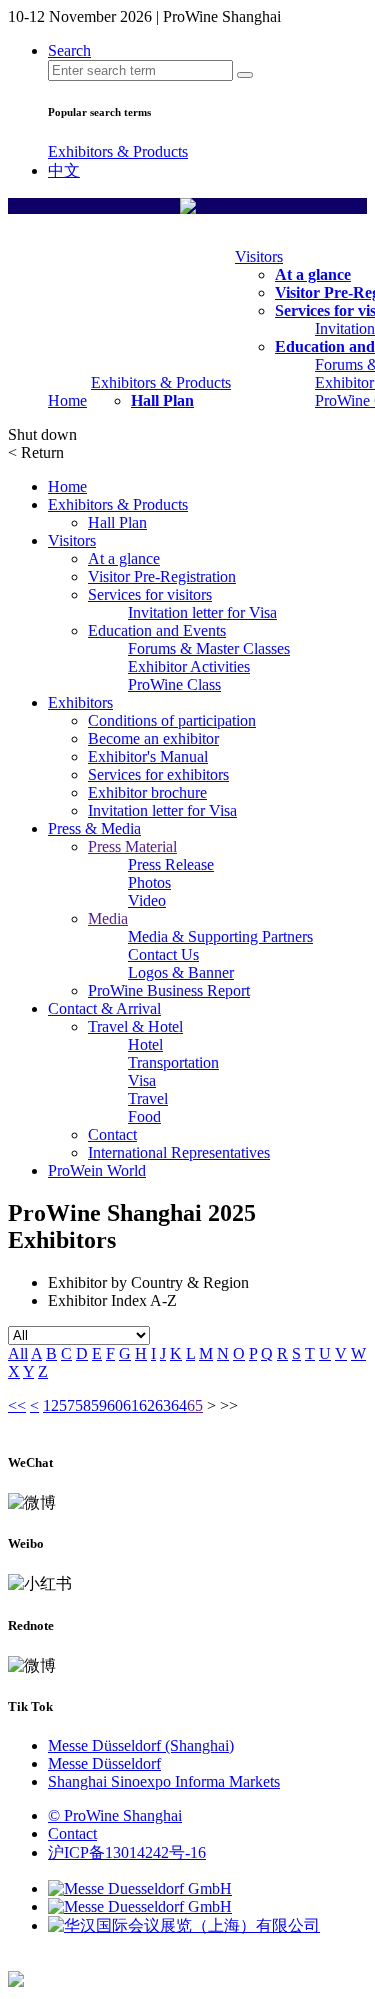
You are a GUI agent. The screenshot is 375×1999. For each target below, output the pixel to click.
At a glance (313, 274)
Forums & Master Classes (209, 648)
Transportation (173, 1062)
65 (195, 1405)
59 (99, 1405)
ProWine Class (174, 684)
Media (108, 918)
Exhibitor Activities (189, 666)
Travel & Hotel (135, 1026)
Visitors (259, 256)
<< (17, 1405)
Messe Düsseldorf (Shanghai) (141, 1745)
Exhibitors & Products (118, 151)
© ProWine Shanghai (115, 1815)
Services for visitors (150, 594)
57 (67, 1405)
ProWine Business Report (169, 990)
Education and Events (157, 630)
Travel (148, 1098)
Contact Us (163, 954)
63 (163, 1405)
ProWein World (97, 1170)
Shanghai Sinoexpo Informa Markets (164, 1781)
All (18, 1353)
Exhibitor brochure (147, 792)
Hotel (145, 1044)
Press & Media (94, 828)
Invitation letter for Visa (202, 612)
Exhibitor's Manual (148, 756)
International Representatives (179, 1152)
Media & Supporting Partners (220, 936)
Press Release (171, 864)
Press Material (132, 846)
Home (67, 400)
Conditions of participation (172, 720)
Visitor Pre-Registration (162, 576)
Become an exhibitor (153, 738)
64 (179, 1405)
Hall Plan (162, 400)
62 (147, 1405)
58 (83, 1405)
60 (115, 1405)
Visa (142, 1080)
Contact (112, 1134)
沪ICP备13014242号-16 (127, 1852)
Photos (149, 882)
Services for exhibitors (158, 774)
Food (144, 1116)
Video (147, 900)
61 (131, 1405)
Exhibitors (80, 702)
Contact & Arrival (104, 1008)
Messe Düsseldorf (104, 1763)
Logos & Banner (181, 972)
